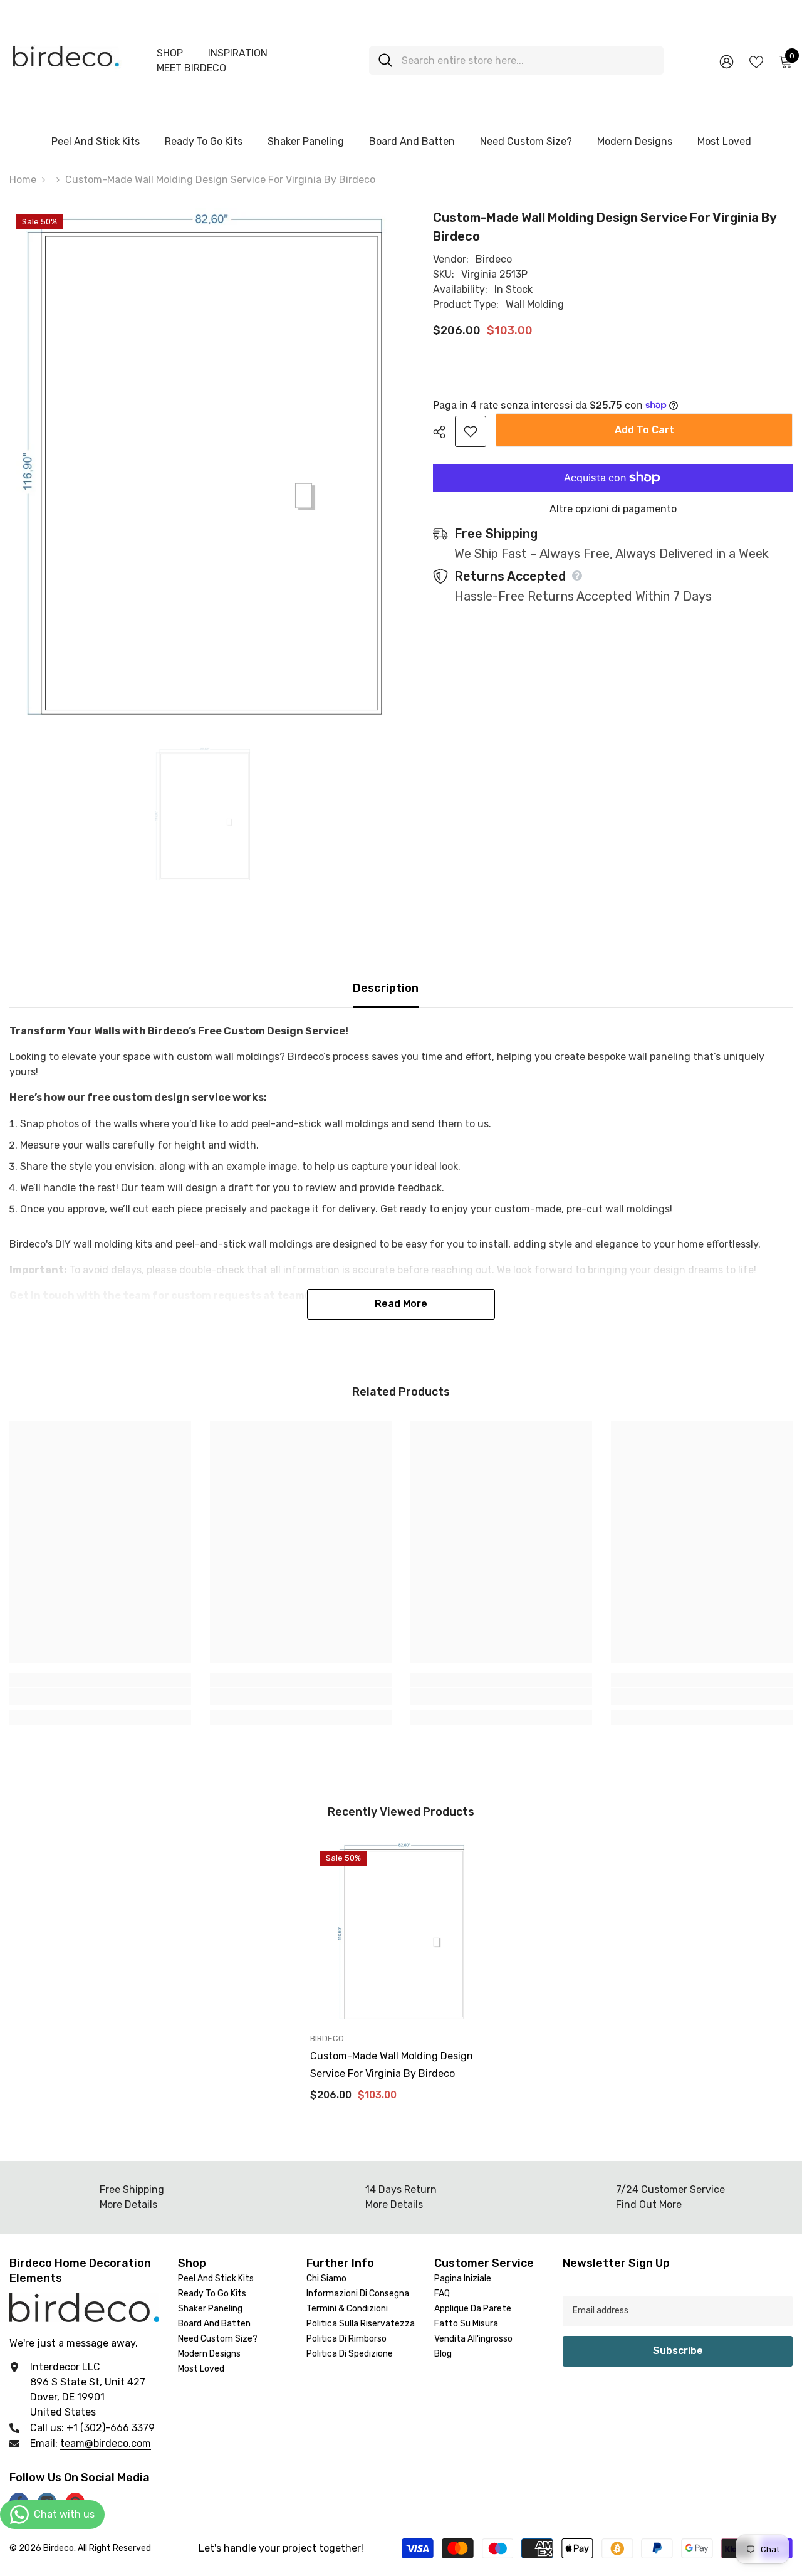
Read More (401, 1304)
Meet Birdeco (191, 68)
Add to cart (641, 430)
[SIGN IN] (726, 61)
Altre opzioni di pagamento (613, 509)
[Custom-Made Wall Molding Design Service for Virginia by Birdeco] (401, 1932)
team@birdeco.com (106, 2443)
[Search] (516, 60)
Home (23, 180)
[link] (100, 1696)
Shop (170, 53)
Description (386, 988)
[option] (203, 815)
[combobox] (528, 60)
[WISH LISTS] (756, 61)
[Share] (444, 432)
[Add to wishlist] (471, 431)
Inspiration (238, 53)
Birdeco (494, 259)
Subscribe (678, 2351)
